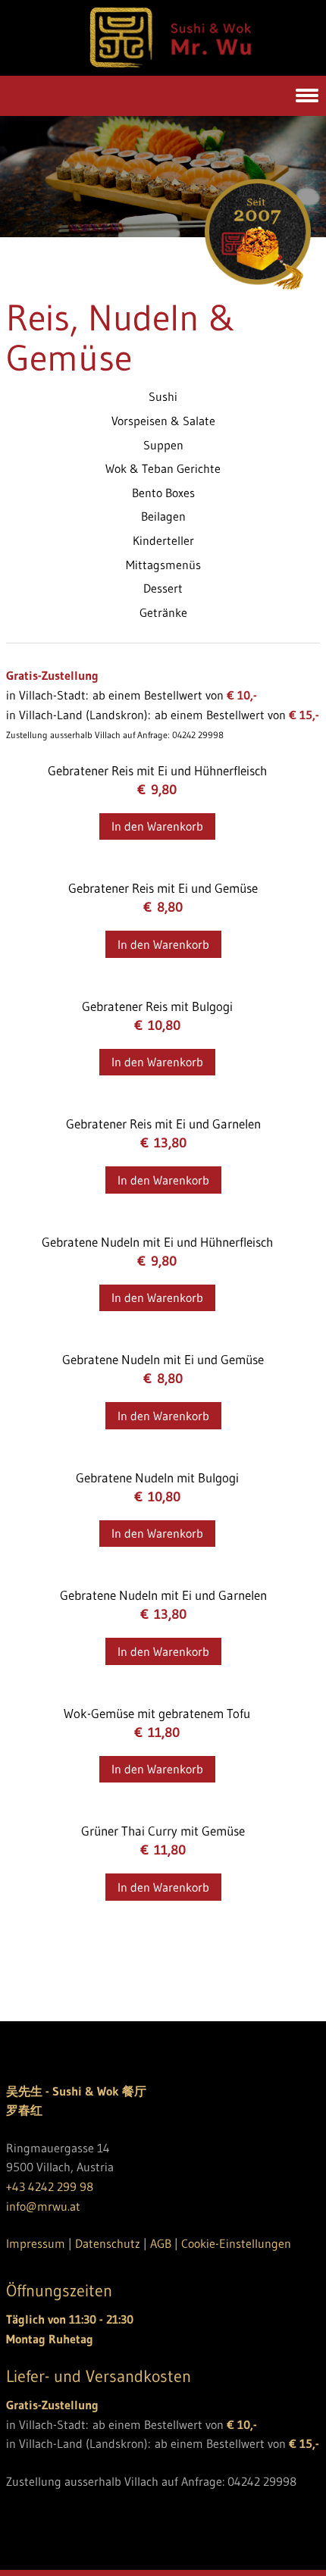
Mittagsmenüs (163, 565)
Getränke (163, 612)
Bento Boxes (163, 493)
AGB (161, 2243)
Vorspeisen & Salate (163, 421)
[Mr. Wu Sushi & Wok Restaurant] (170, 64)
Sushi (163, 396)
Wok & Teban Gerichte (163, 468)
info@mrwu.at (43, 2206)
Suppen (163, 445)
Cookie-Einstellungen (236, 2243)
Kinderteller (163, 540)
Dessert (163, 588)
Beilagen (163, 516)
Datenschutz (108, 2243)
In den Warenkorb (157, 826)
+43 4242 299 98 (50, 2186)
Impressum (36, 2243)
